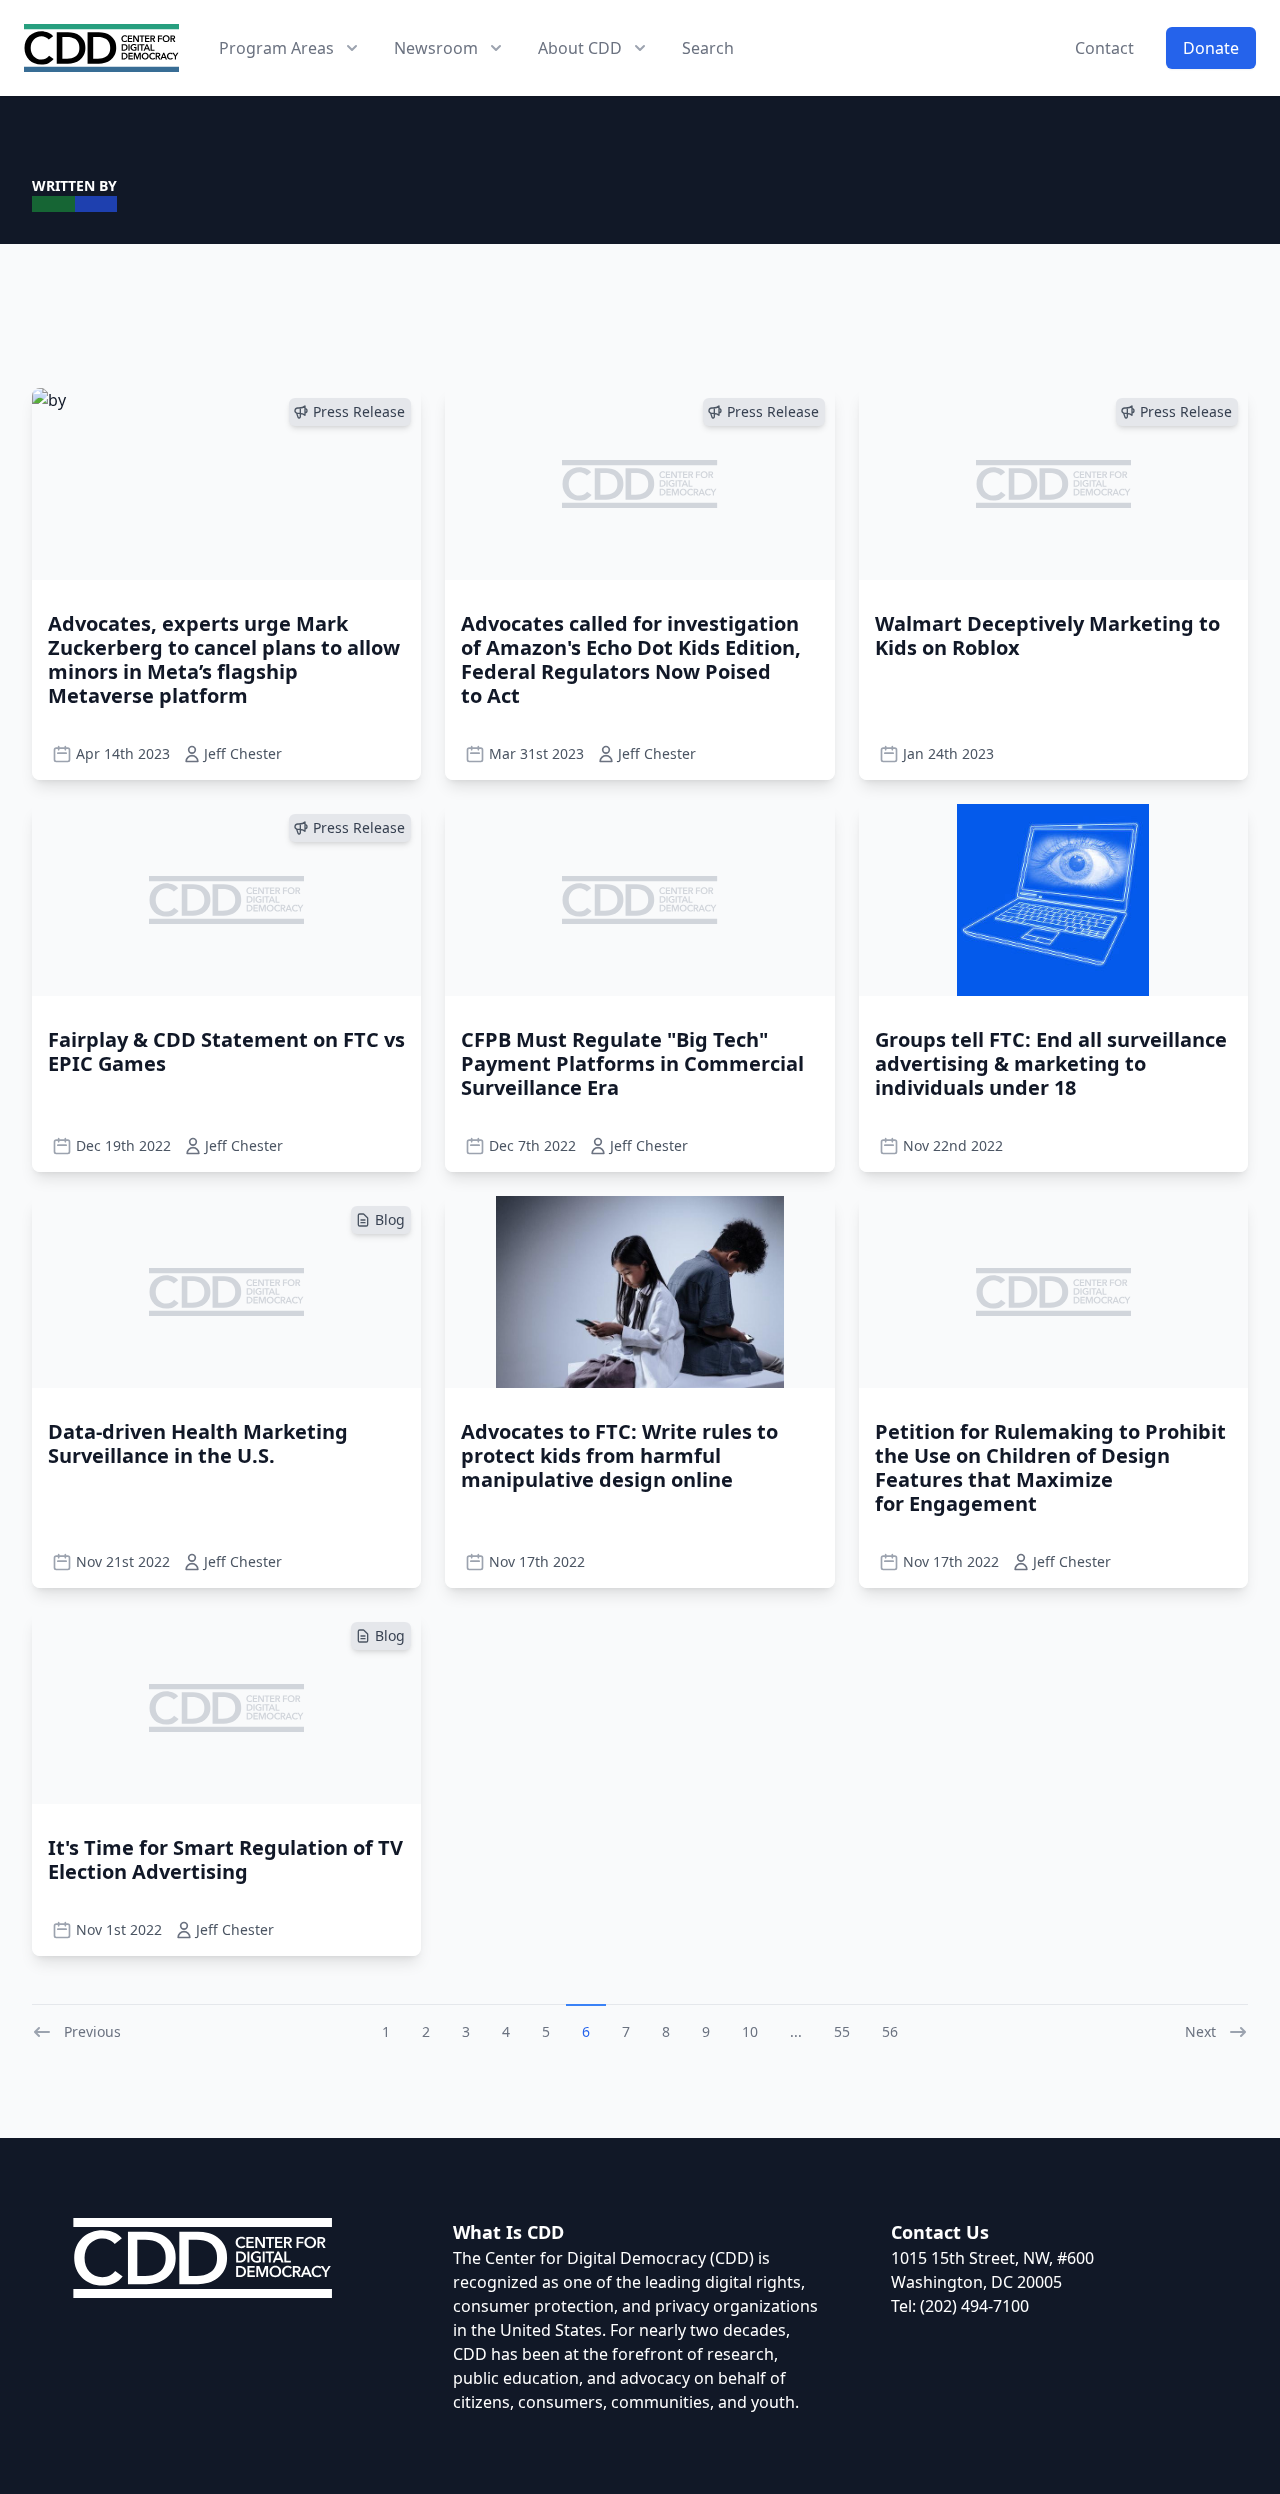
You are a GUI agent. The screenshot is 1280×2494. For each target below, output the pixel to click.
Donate (1211, 48)
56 (890, 2031)
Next (1200, 2031)
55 (842, 2031)
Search (708, 48)
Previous (92, 2031)
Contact (1104, 48)
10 (750, 2031)
